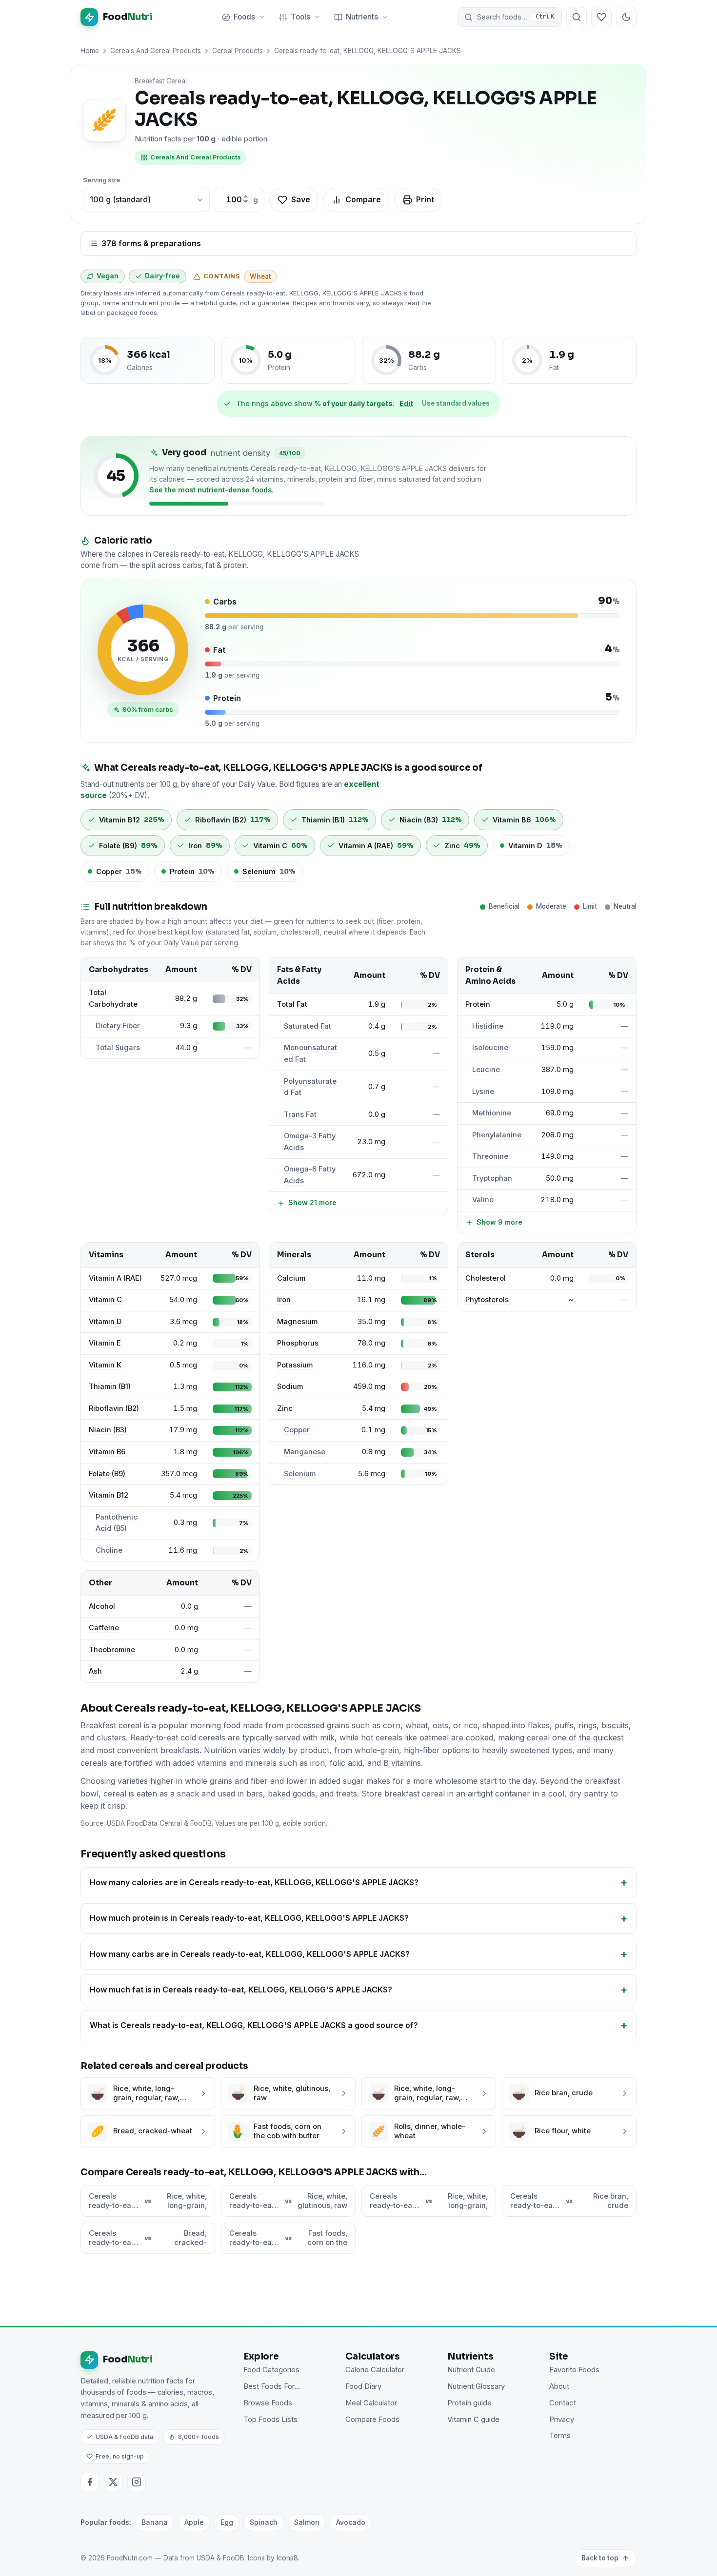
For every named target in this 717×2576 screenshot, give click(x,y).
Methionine (492, 1113)
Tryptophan (492, 1178)
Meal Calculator (371, 2403)
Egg (227, 2522)
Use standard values (456, 403)
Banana (155, 2522)
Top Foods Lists (270, 2420)
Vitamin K (105, 1365)
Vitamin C (105, 1300)
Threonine (490, 1156)
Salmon (307, 2522)
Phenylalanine (497, 1135)
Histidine (488, 1026)
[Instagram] (137, 2482)
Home (90, 51)
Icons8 (287, 2558)
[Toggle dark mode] (626, 17)
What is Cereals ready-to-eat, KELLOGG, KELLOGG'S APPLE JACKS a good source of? (254, 2025)
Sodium (290, 1386)
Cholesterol (486, 1278)
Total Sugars (118, 1048)
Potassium (295, 1365)
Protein (478, 1004)
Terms (560, 2436)
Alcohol (102, 1606)
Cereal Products (238, 51)
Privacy (562, 2420)
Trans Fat (300, 1114)
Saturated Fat (308, 1026)
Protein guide (469, 2403)
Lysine (483, 1092)
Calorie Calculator (375, 2370)
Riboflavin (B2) (114, 1408)
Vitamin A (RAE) (115, 1278)
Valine (483, 1200)
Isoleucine (490, 1048)
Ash (95, 1671)
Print (425, 199)
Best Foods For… (272, 2386)
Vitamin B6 (107, 1452)
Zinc (285, 1408)
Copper (297, 1430)
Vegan (108, 276)
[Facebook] (90, 2482)
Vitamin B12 (109, 1495)
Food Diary (363, 2386)
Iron (284, 1300)
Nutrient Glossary (476, 2386)
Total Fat (292, 1004)
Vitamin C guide (473, 2420)
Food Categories (271, 2370)
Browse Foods (268, 2403)
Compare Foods (372, 2420)
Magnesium (297, 1322)
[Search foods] (577, 17)
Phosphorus (298, 1343)
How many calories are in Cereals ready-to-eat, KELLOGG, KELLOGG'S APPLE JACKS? (254, 1882)
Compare (363, 199)
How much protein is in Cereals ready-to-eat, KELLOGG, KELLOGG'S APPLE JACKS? (249, 1918)
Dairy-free (162, 276)
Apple (194, 2522)
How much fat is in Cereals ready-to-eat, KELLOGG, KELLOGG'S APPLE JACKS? (241, 1990)
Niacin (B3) (108, 1430)
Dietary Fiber (118, 1026)
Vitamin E (105, 1343)
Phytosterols (487, 1300)
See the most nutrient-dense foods (210, 490)
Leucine (486, 1070)
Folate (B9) (107, 1474)
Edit (406, 403)
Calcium (291, 1278)
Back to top (600, 2558)
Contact (563, 2403)
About (559, 2386)
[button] (510, 17)
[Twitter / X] (113, 2482)
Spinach (264, 2522)
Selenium (300, 1474)
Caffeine (104, 1628)
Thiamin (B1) (110, 1386)
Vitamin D (105, 1322)
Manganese (305, 1452)
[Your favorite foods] (601, 17)
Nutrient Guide (471, 2370)
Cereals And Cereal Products (156, 51)
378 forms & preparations (151, 243)
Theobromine (112, 1650)
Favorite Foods (574, 2370)
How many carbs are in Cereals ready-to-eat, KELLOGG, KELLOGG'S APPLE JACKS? (250, 1954)
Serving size (101, 180)
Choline (109, 1550)
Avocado (351, 2522)
